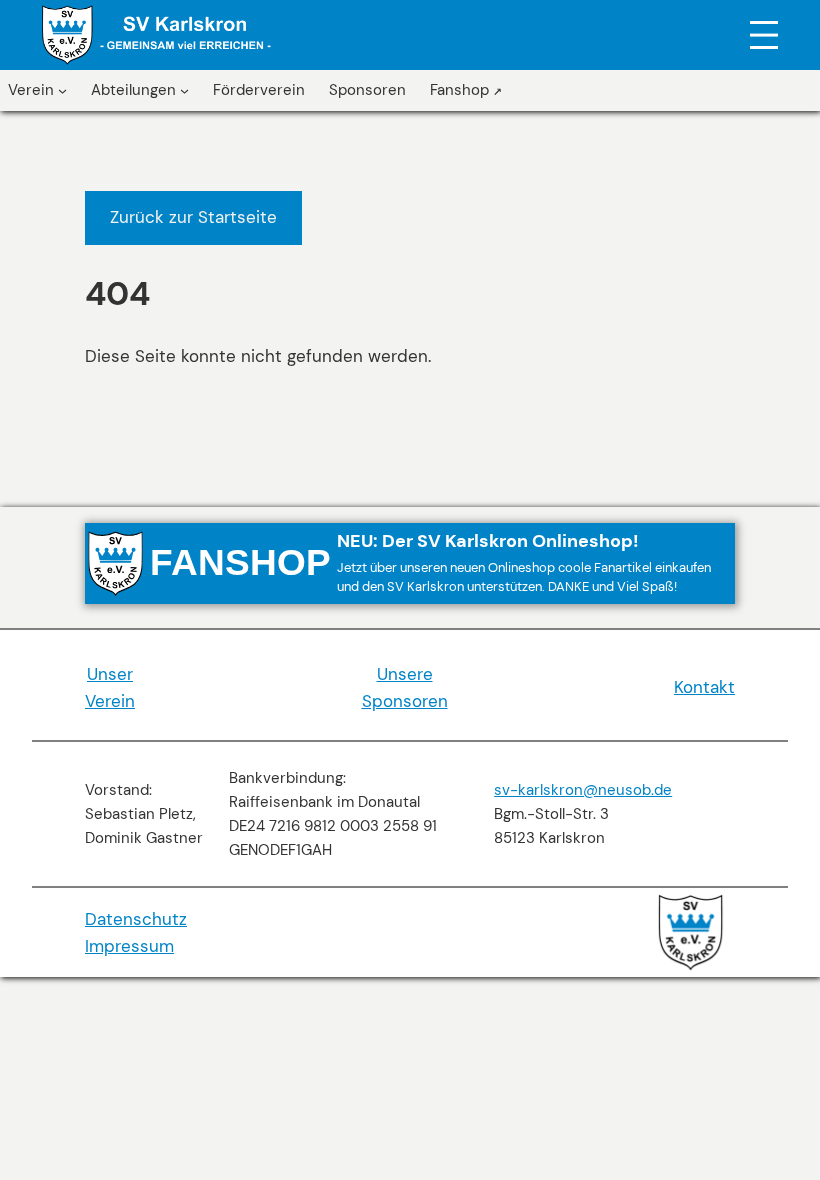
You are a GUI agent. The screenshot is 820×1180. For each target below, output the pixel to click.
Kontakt (704, 687)
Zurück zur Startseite (193, 217)
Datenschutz (136, 919)
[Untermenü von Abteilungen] (184, 90)
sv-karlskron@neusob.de (583, 790)
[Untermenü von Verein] (62, 90)
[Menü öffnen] (764, 35)
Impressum (129, 946)
